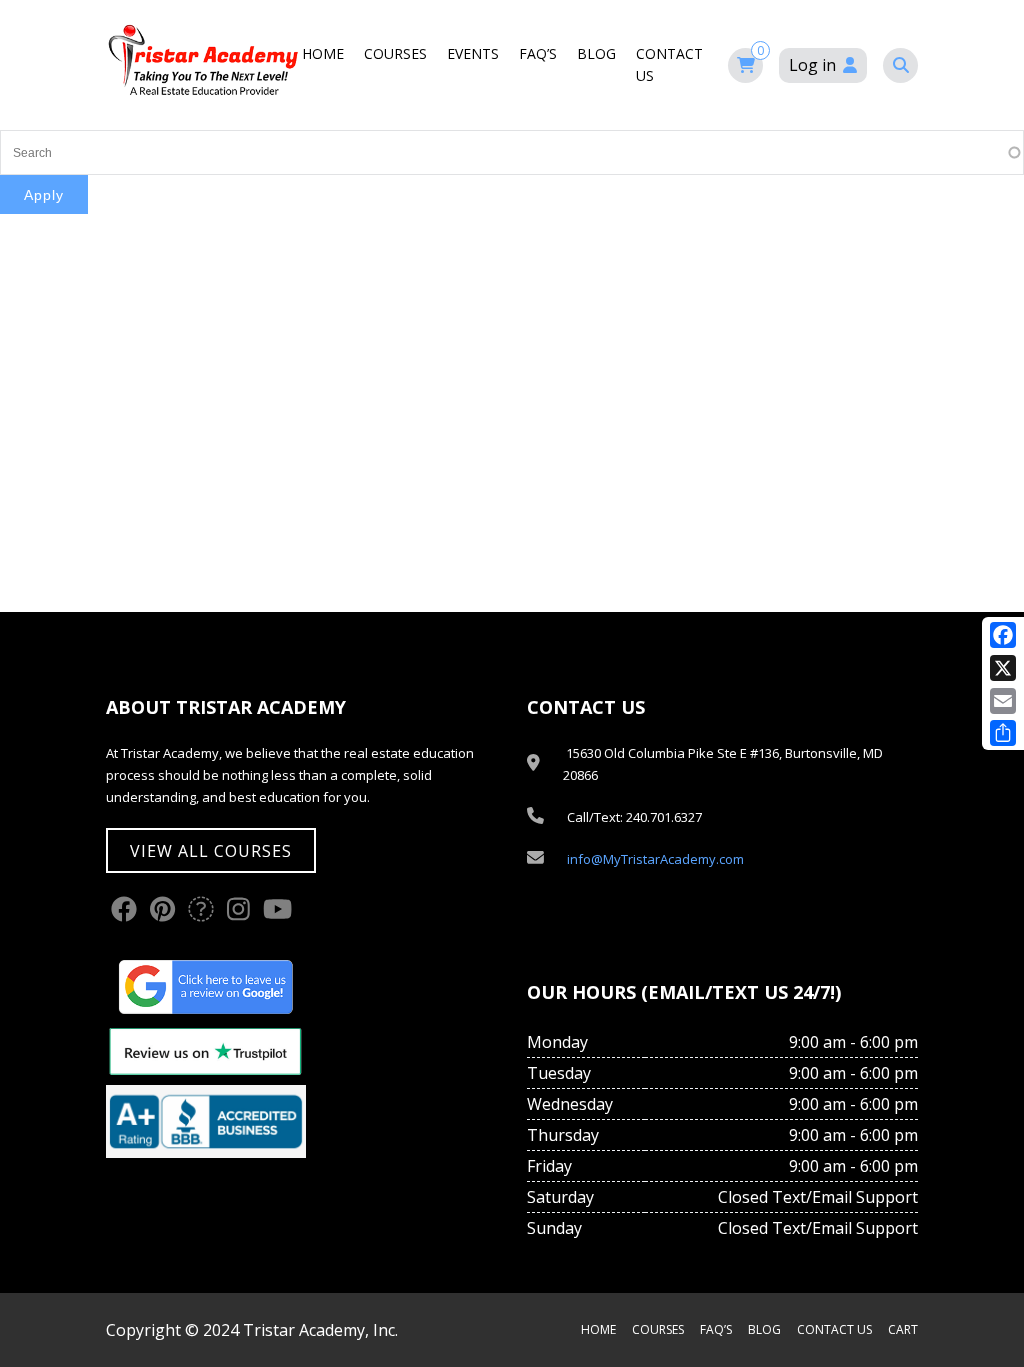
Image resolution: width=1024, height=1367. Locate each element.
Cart (903, 1329)
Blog (596, 53)
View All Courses (211, 851)
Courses (395, 53)
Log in (812, 65)
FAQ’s (538, 53)
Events (473, 53)
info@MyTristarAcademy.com (655, 859)
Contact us (834, 1329)
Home (323, 53)
